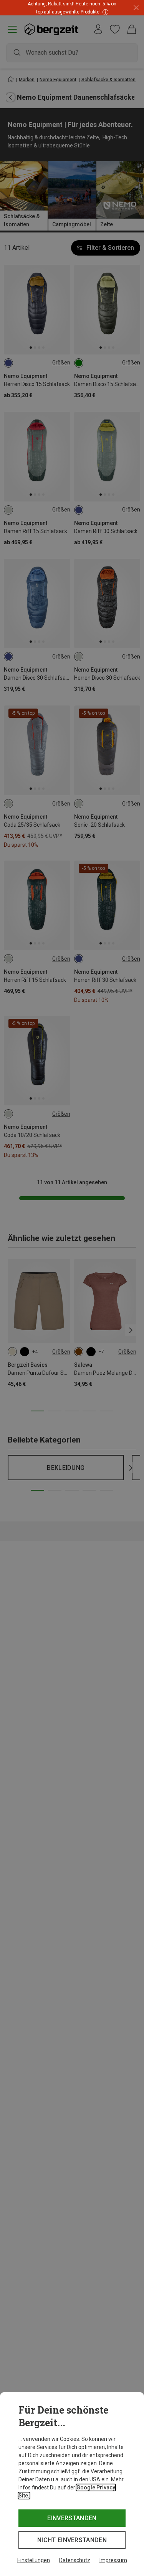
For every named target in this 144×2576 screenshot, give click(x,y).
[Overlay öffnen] (104, 12)
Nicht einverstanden (72, 2540)
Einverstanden (72, 2518)
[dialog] (72, 2484)
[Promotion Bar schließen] (136, 8)
